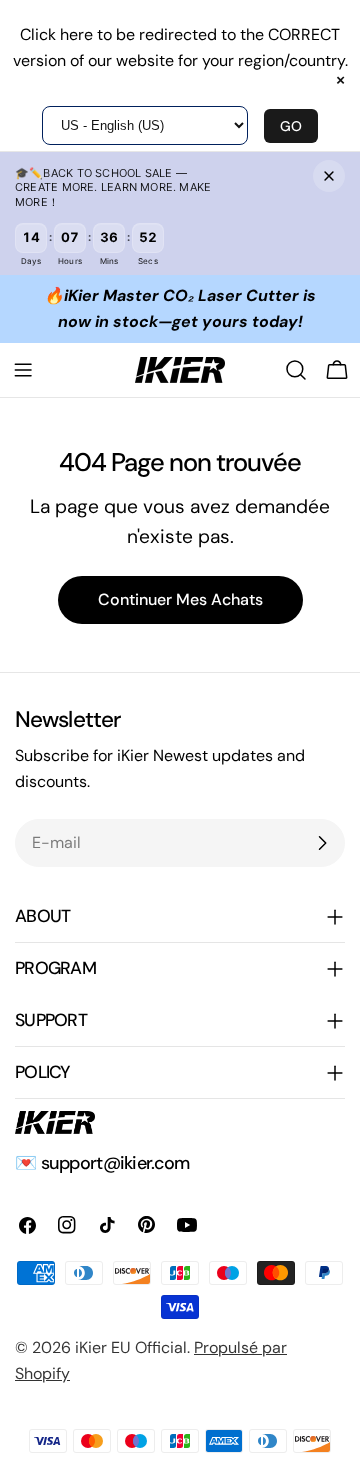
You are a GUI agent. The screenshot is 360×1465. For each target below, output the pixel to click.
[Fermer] (329, 176)
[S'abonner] (322, 843)
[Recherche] (296, 370)
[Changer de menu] (23, 370)
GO (291, 126)
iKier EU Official (131, 1347)
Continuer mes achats (180, 599)
